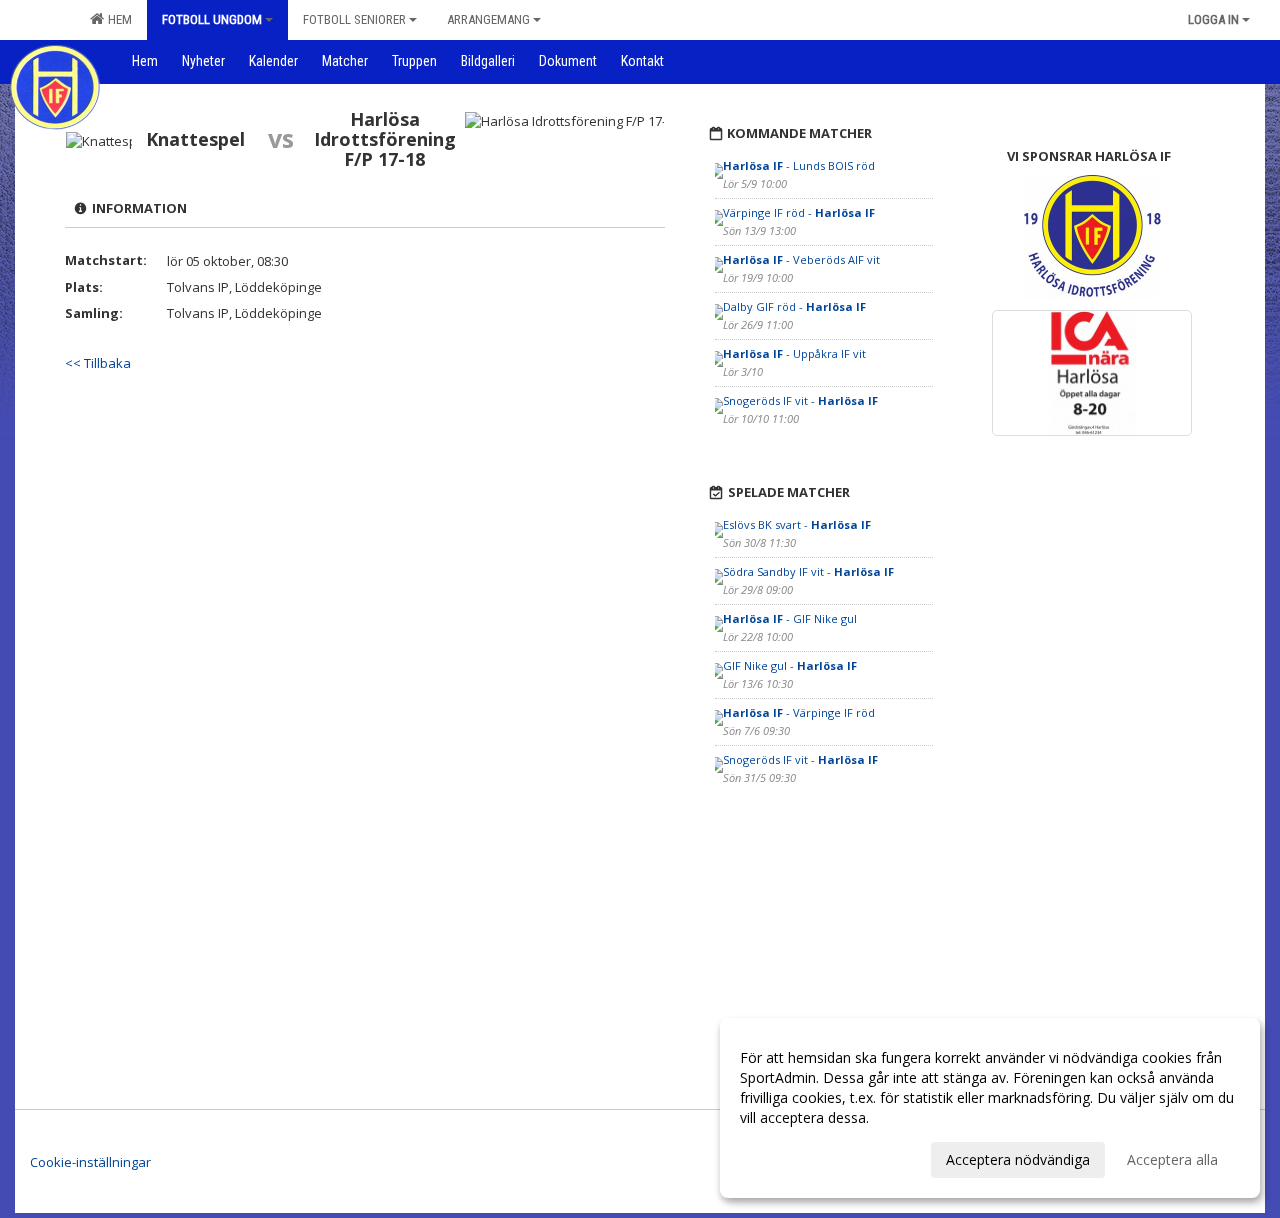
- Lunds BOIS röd (799, 165)
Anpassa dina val (794, 1157)
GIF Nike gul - (790, 665)
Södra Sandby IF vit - (808, 571)
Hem (117, 19)
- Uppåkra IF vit (794, 353)
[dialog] (990, 1108)
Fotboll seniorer (354, 19)
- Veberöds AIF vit (801, 259)
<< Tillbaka (98, 363)
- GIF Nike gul (790, 618)
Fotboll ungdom (212, 19)
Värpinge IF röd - (799, 212)
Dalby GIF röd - (794, 306)
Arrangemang (488, 19)
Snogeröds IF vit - (800, 400)
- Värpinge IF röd (799, 712)
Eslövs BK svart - (797, 524)
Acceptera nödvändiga (1018, 1159)
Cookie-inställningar (90, 1162)
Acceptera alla (1172, 1159)
